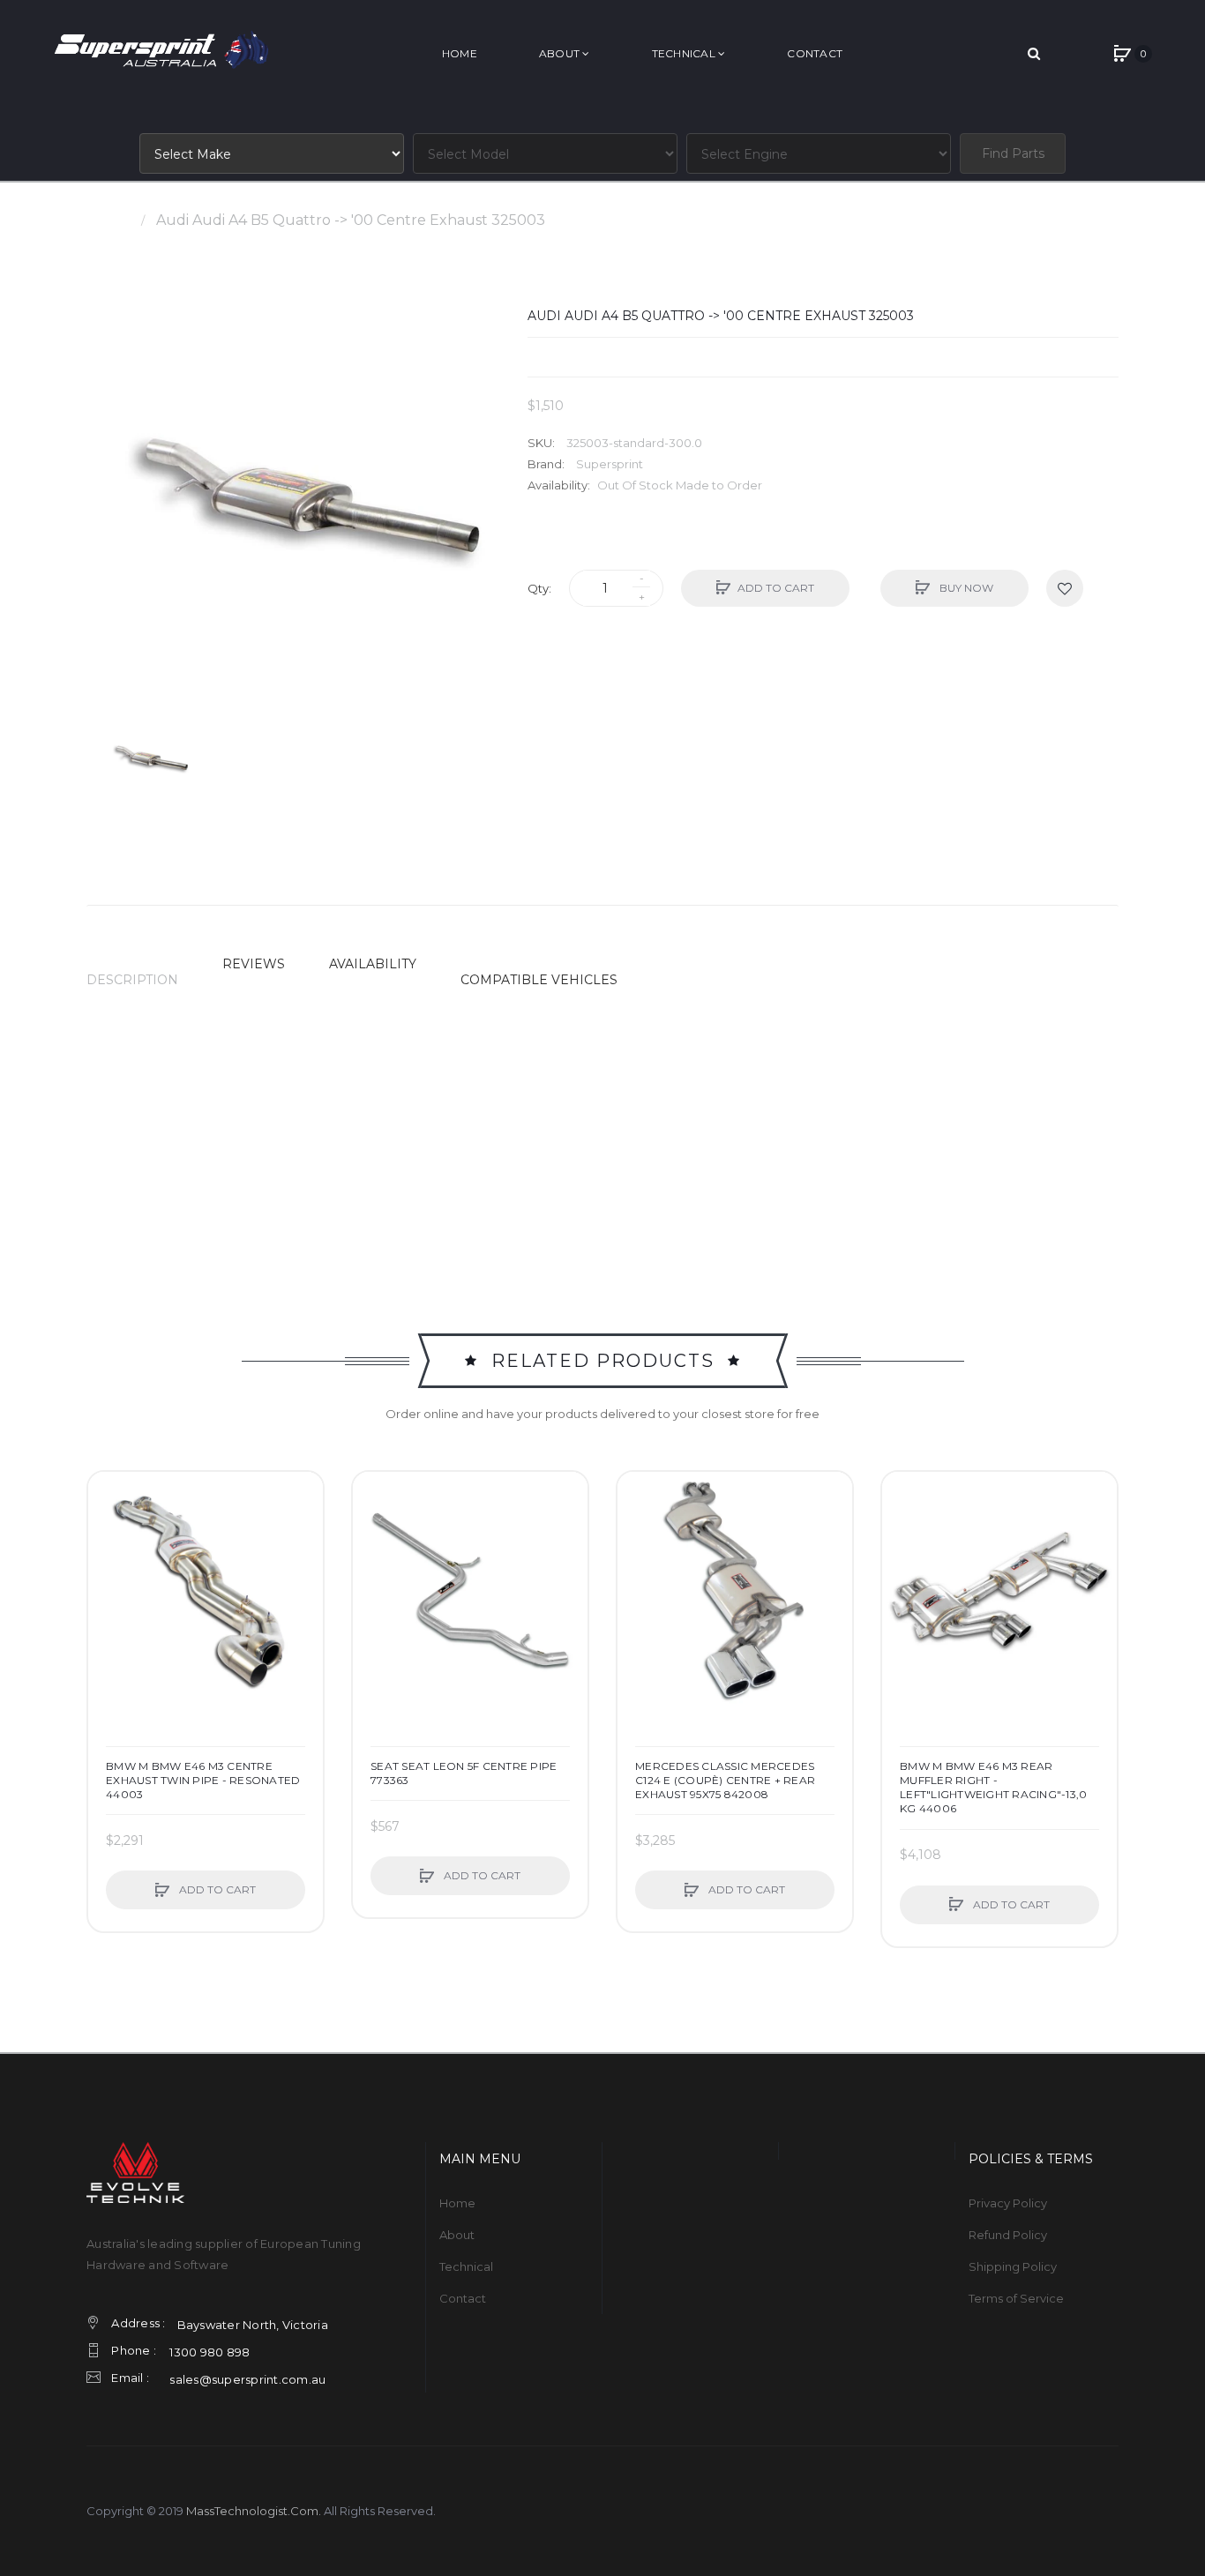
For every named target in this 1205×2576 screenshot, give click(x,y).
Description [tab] (132, 980)
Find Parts (1013, 153)
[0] (1122, 54)
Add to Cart (776, 588)
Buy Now (965, 588)
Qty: (539, 588)
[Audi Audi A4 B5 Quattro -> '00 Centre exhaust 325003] (148, 758)
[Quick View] (110, 1561)
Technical (466, 2266)
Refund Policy (1008, 2235)
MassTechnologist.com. (254, 2511)
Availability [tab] (373, 964)
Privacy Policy (1008, 2203)
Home (108, 220)
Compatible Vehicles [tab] (539, 980)
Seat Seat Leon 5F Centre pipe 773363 (464, 1773)
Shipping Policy (1013, 2266)
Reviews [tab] (254, 964)
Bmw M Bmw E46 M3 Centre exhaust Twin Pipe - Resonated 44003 (203, 1780)
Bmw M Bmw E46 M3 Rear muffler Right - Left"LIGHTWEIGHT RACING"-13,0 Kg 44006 (993, 1788)
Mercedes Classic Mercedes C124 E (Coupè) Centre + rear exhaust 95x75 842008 (725, 1780)
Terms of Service (1016, 2298)
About (457, 2235)
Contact (463, 2298)
